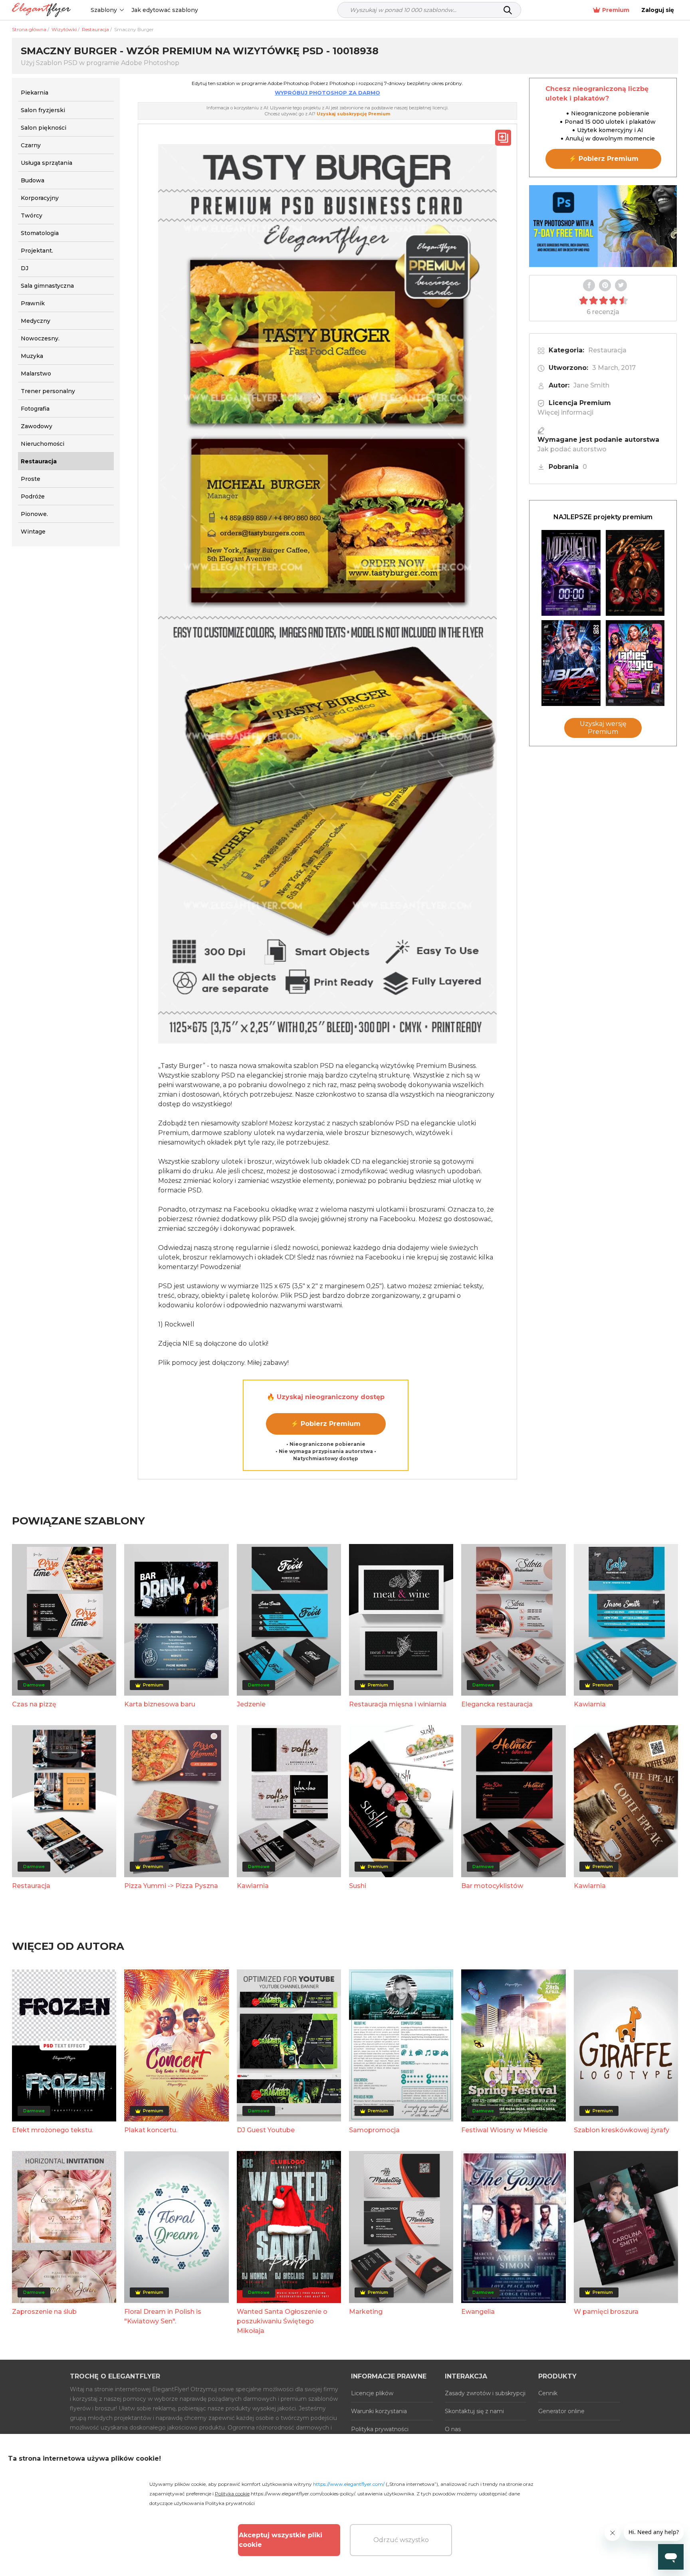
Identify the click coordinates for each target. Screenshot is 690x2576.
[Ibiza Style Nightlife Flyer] (571, 663)
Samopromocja (374, 2130)
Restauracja (607, 350)
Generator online (561, 2411)
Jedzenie (251, 1704)
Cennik (548, 2393)
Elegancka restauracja (497, 1704)
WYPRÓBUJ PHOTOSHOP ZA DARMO (327, 93)
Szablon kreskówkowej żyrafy (622, 2130)
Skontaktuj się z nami (474, 2411)
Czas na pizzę (34, 1704)
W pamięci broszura (606, 2312)
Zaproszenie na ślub (44, 2312)
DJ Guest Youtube (266, 2130)
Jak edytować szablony (165, 10)
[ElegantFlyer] (41, 10)
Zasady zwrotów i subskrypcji (485, 2393)
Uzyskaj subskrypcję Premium (353, 114)
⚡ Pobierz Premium (326, 1424)
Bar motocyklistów (492, 1886)
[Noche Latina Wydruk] (635, 573)
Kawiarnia (590, 1704)
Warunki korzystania (379, 2411)
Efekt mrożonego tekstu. (53, 2130)
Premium (616, 10)
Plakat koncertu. (151, 2130)
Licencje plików (372, 2393)
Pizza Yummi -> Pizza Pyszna (171, 1886)
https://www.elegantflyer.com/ (349, 2484)
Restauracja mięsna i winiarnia (398, 1704)
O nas (453, 2429)
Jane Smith (591, 385)
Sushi (358, 1886)
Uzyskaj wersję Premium (603, 728)
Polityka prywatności (380, 2429)
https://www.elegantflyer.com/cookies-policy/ (303, 2494)
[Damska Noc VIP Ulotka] (635, 663)
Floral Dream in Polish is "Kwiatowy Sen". (163, 2316)
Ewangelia (478, 2312)
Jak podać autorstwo (572, 449)
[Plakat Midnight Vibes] (571, 573)
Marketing (366, 2312)
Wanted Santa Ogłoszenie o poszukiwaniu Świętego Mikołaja (282, 2321)
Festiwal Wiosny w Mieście (504, 2130)
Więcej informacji (565, 412)
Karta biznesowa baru (160, 1704)
